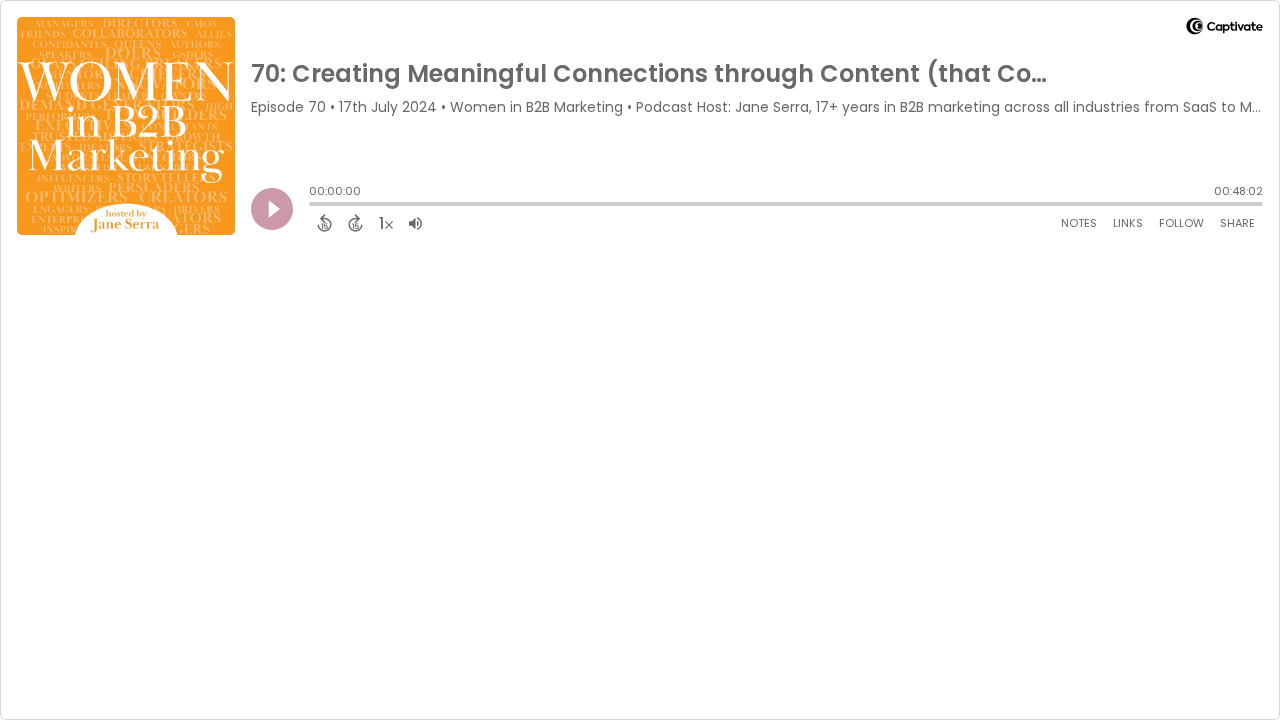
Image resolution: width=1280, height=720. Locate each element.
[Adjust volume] (415, 223)
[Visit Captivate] (1224, 29)
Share (1237, 223)
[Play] (272, 209)
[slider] (314, 206)
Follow (1181, 223)
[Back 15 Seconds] (324, 223)
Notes (1079, 223)
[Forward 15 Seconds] (355, 223)
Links (1128, 223)
